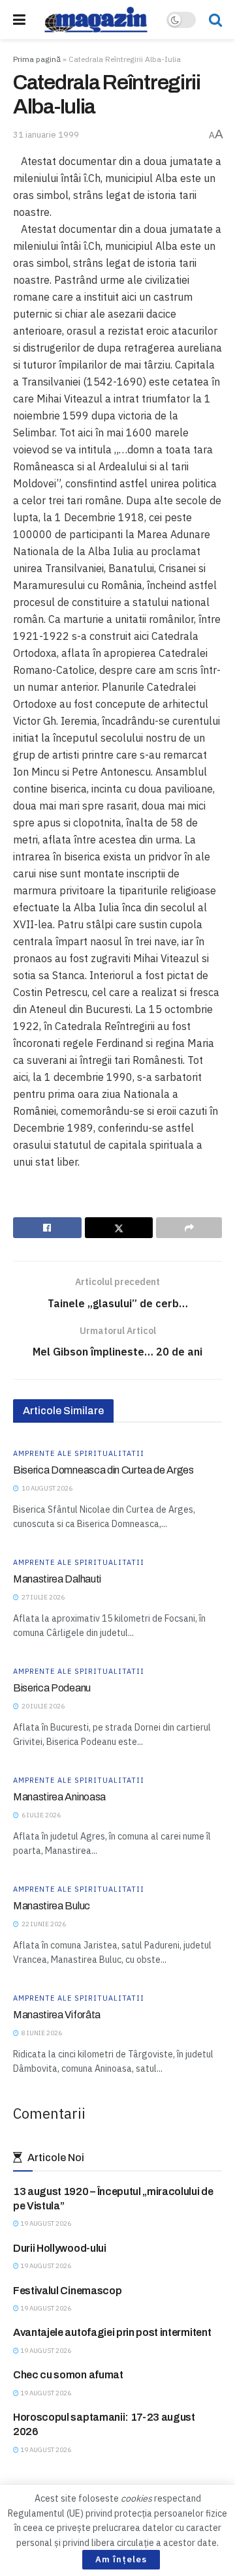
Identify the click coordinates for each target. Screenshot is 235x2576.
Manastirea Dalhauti (57, 1579)
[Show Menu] (19, 20)
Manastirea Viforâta (57, 2015)
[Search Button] (215, 20)
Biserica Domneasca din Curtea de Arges (103, 1470)
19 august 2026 (45, 2223)
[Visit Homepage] (96, 20)
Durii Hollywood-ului (60, 2248)
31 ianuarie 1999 (46, 135)
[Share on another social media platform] (189, 1228)
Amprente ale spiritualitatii (79, 1454)
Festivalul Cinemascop (67, 2291)
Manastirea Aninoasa (59, 1797)
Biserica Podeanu (52, 1688)
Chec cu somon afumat (68, 2375)
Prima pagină (37, 59)
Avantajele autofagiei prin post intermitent (112, 2332)
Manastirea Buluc (52, 1906)
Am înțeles (121, 2559)
